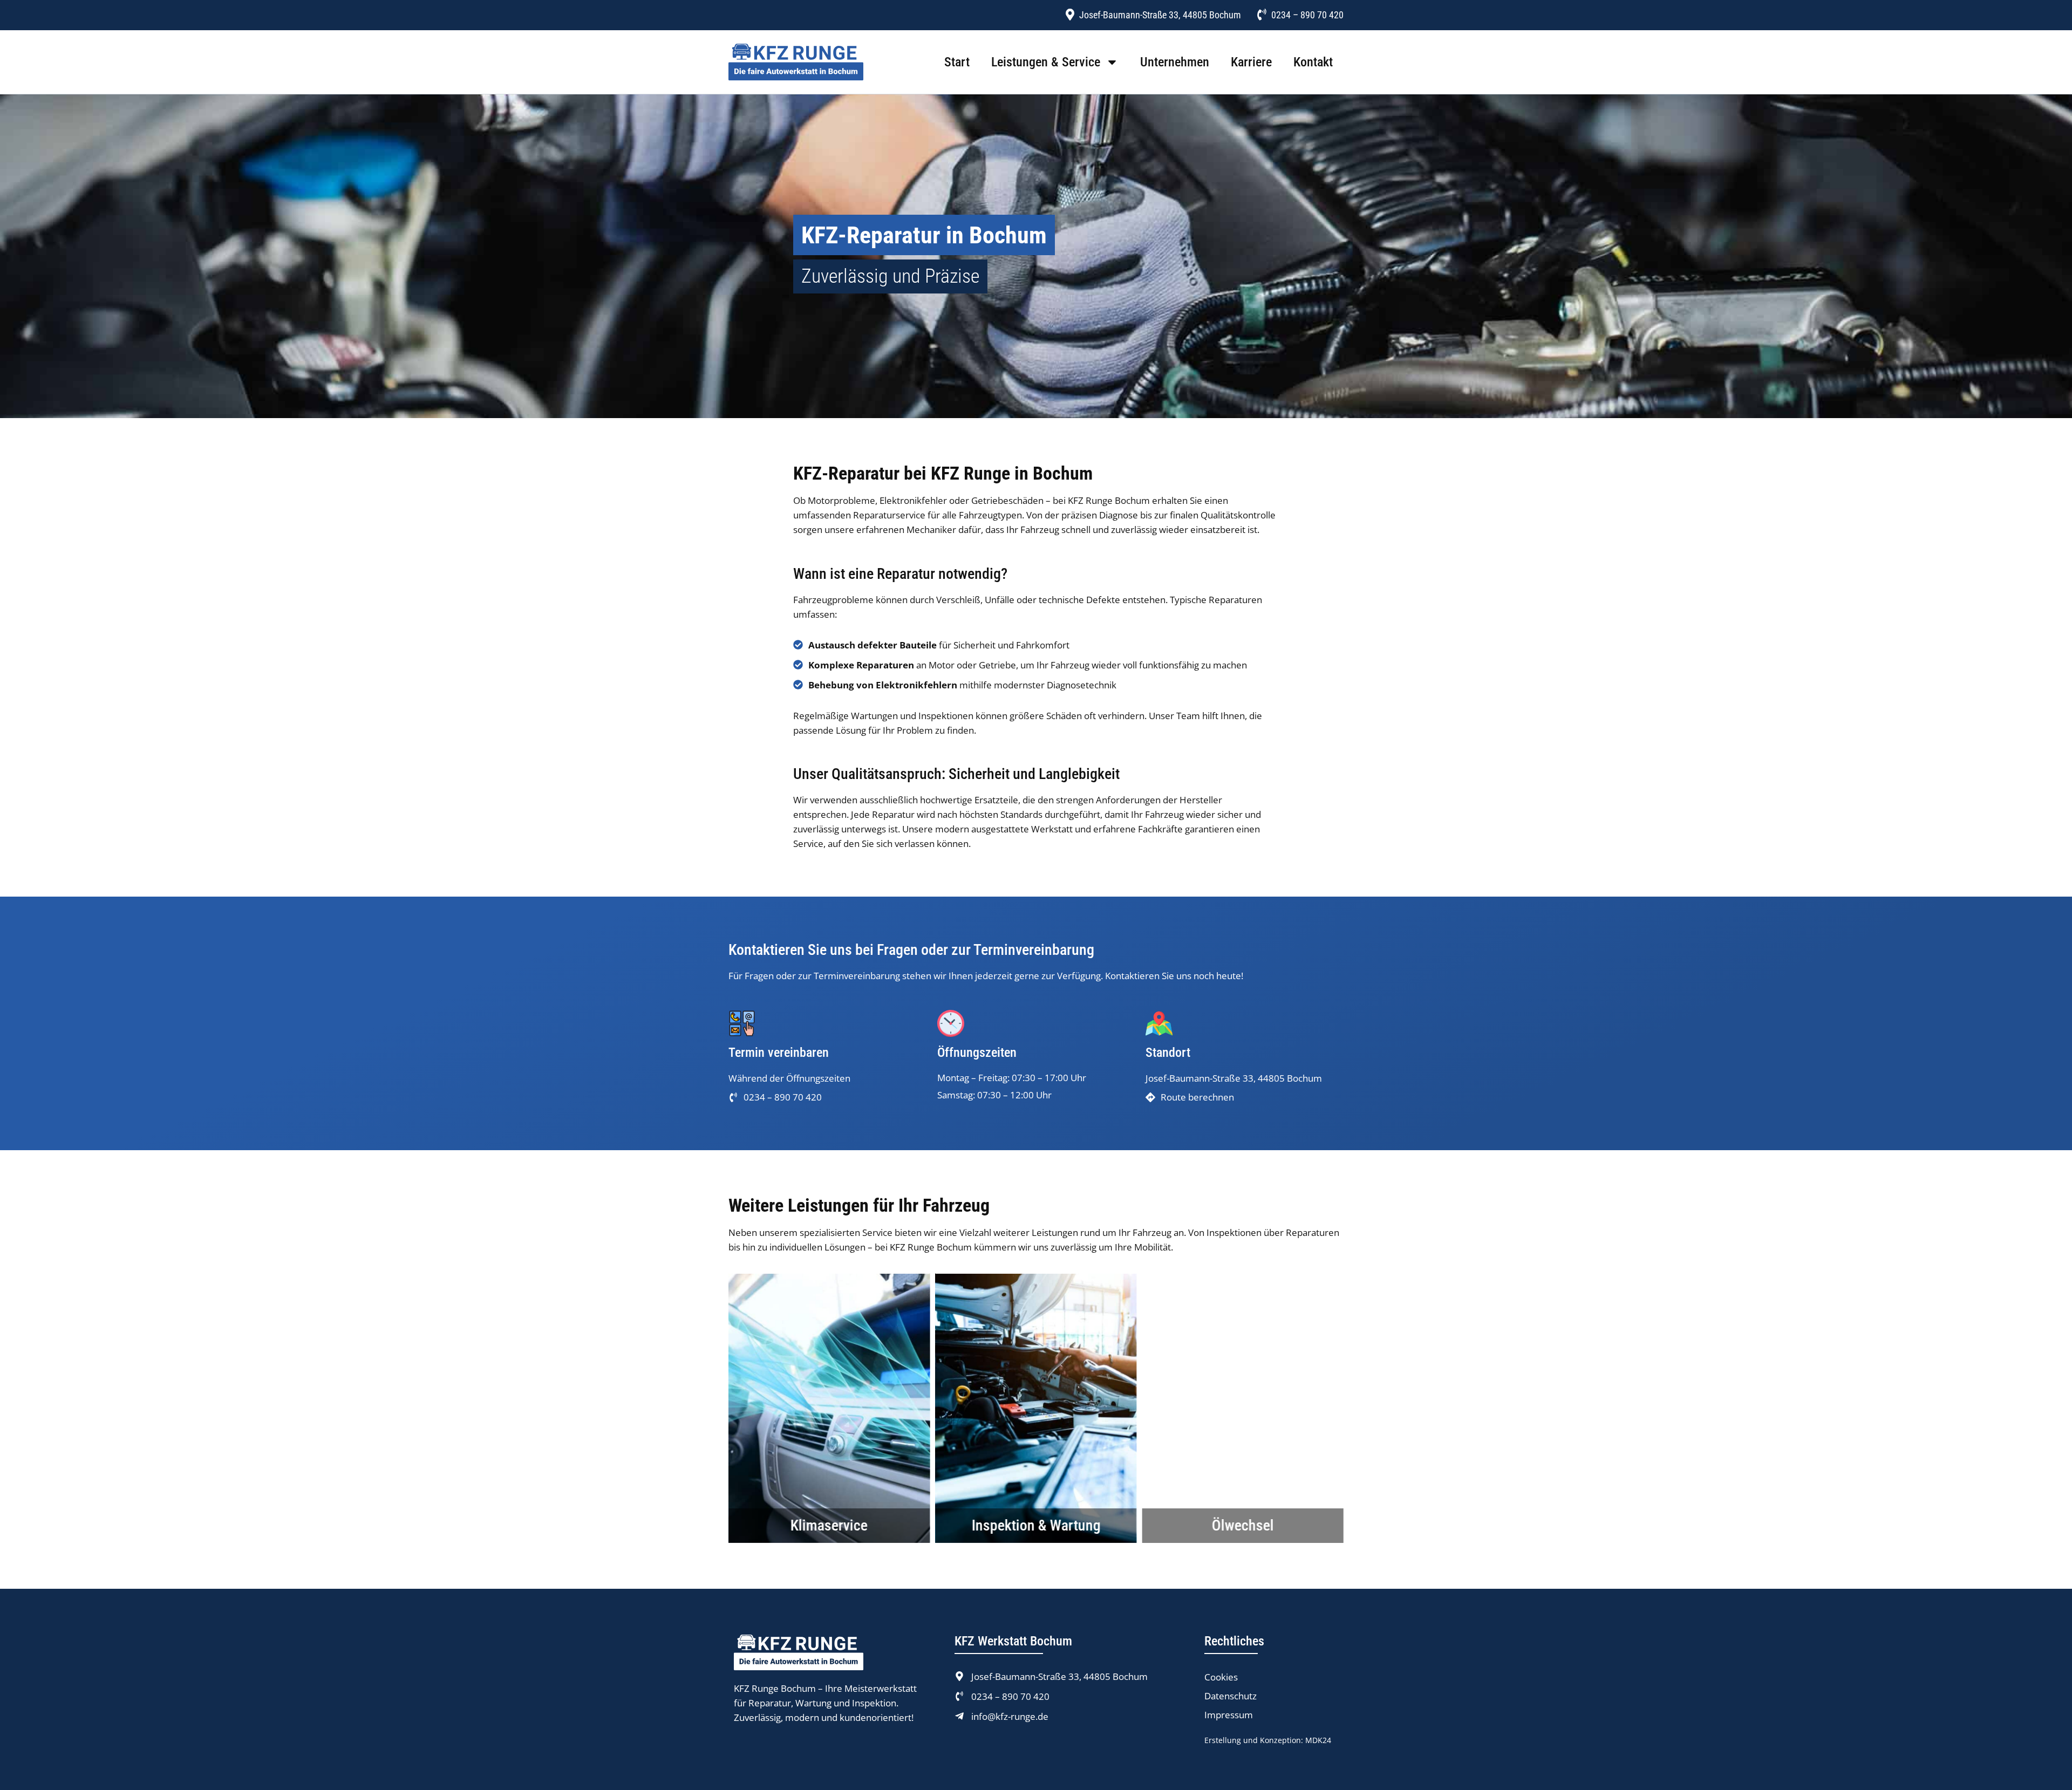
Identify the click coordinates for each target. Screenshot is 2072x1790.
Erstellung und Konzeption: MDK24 (1268, 1740)
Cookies (1221, 1677)
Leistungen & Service (1046, 62)
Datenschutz (1231, 1696)
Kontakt (1313, 62)
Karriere (1251, 62)
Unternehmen (1175, 62)
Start (957, 62)
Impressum (1229, 1715)
